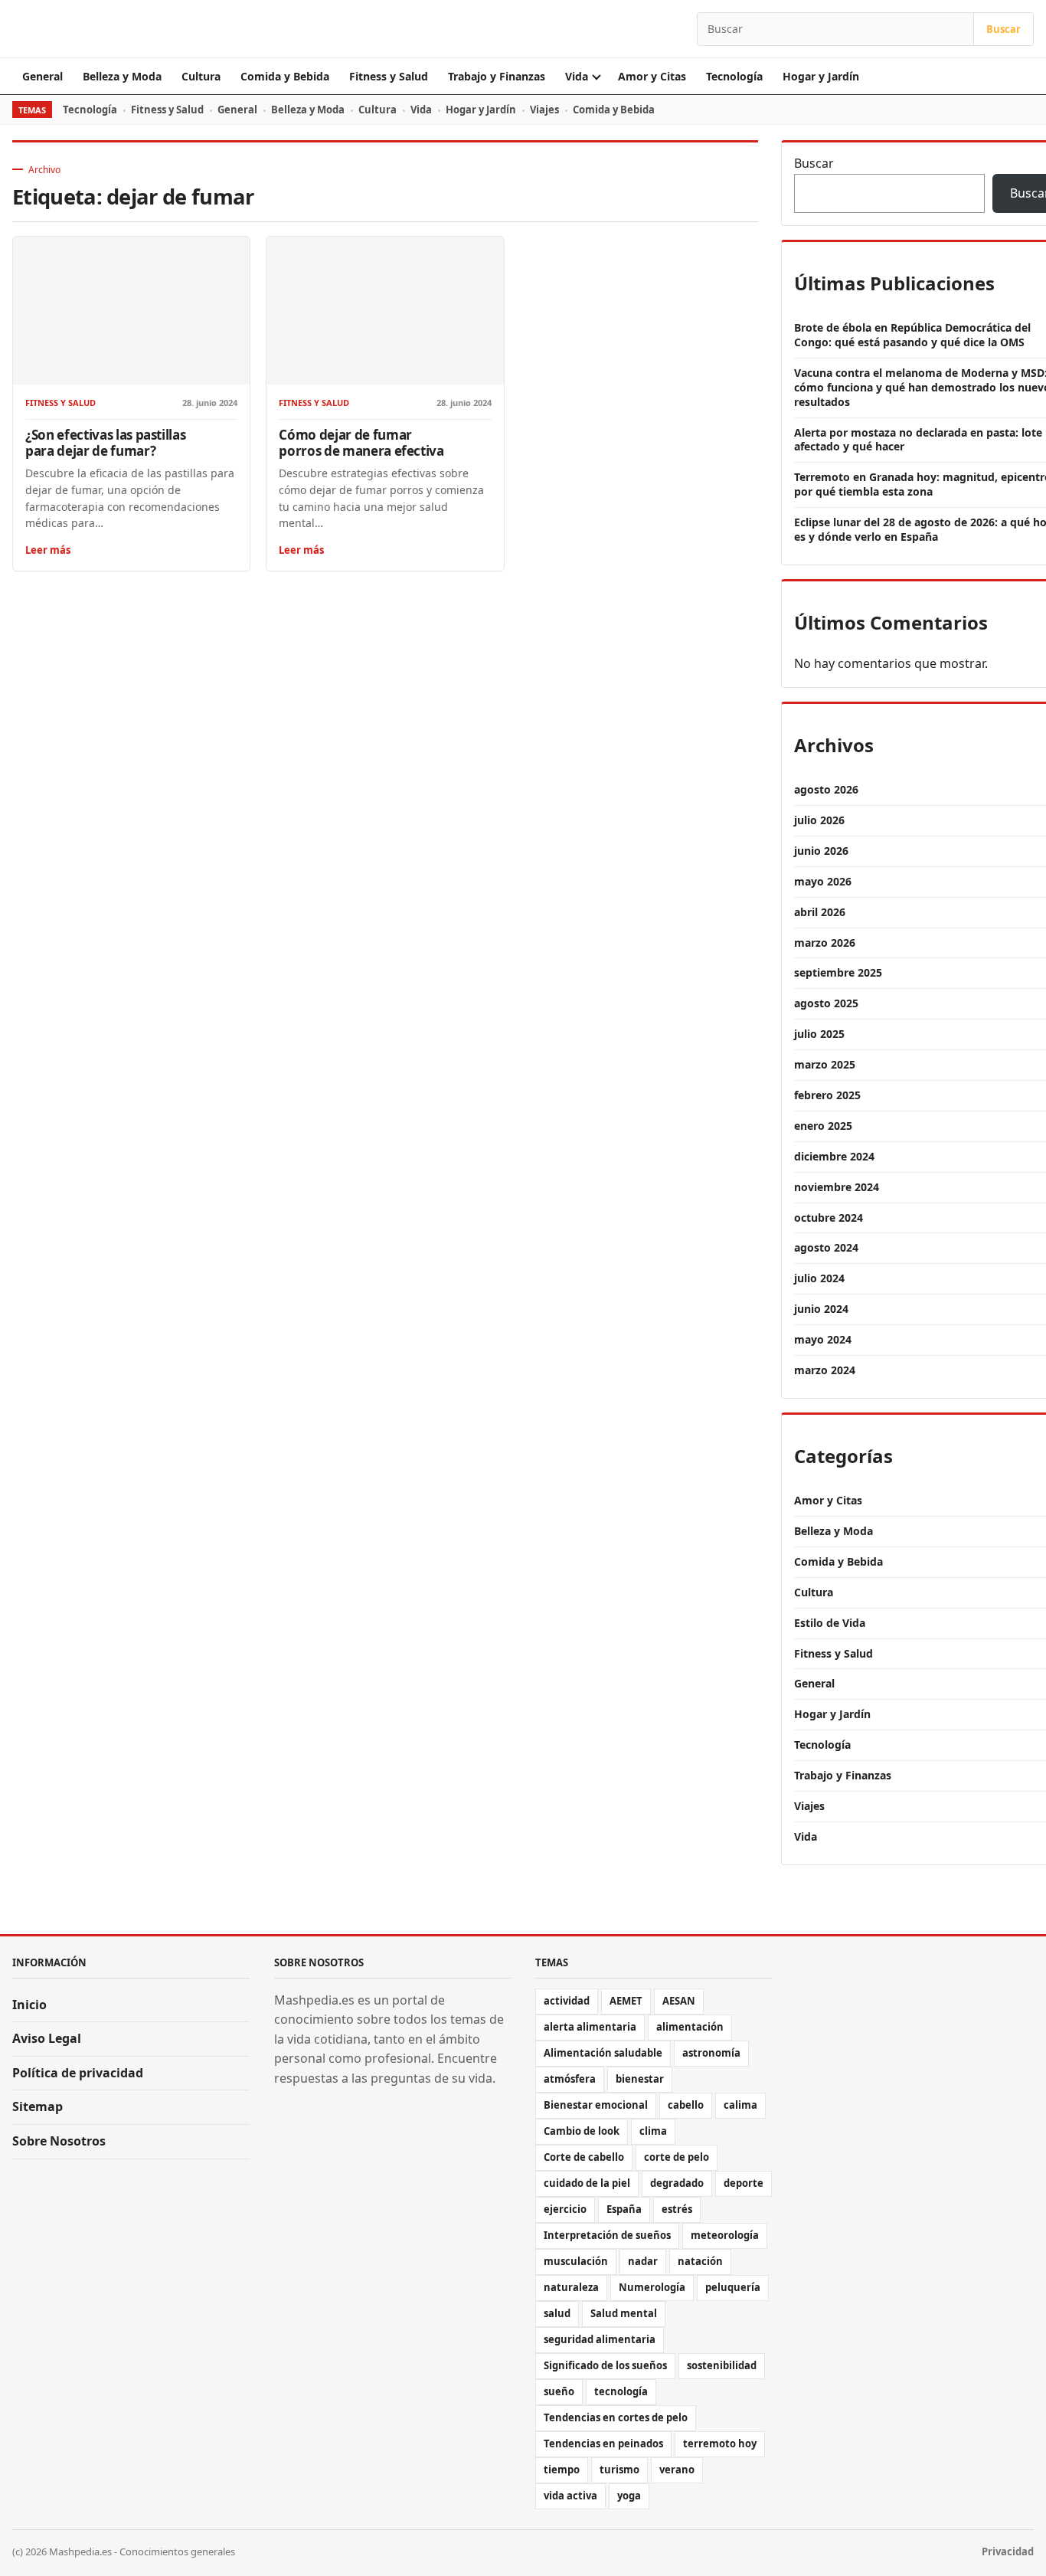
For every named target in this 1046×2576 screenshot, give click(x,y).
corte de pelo (677, 2157)
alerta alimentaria (590, 2027)
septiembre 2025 (838, 972)
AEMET (626, 2001)
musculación (576, 2261)
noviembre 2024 (837, 1187)
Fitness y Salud (389, 76)
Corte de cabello (584, 2157)
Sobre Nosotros (59, 2141)
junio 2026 (821, 851)
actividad (567, 2001)
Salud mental (624, 2313)
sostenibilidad (722, 2365)
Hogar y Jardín (821, 76)
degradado (677, 2183)
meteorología (725, 2235)
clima (653, 2131)
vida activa (570, 2496)
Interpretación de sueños (607, 2235)
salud (557, 2313)
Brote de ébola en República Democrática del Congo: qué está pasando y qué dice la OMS (912, 335)
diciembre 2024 (834, 1156)
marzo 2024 (825, 1370)
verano (677, 2470)
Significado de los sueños (605, 2365)
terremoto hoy (720, 2443)
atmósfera (570, 2079)
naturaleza (571, 2287)
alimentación (690, 2027)
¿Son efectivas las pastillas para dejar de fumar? (105, 443)
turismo (619, 2470)
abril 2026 (820, 912)
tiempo (562, 2470)
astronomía (711, 2053)
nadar (643, 2261)
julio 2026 (819, 820)
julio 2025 (819, 1034)
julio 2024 (819, 1278)
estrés (677, 2209)
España (624, 2209)
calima (740, 2105)
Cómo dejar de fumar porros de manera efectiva (361, 443)
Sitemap (38, 2106)
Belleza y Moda (122, 76)
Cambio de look (582, 2131)
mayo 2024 (823, 1339)
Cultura (201, 76)
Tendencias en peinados (603, 2443)
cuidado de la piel (587, 2183)
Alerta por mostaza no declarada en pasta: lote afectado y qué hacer (918, 440)
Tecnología (734, 76)
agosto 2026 (826, 789)
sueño (559, 2391)
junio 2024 (821, 1309)
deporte (744, 2183)
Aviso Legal (47, 2038)
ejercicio (565, 2209)
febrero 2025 (827, 1095)
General (42, 76)
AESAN (679, 2001)
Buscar (1004, 29)
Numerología (652, 2287)
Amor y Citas (652, 76)
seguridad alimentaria (600, 2339)
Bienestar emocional (596, 2105)
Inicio (29, 2005)
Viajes (544, 110)
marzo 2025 (825, 1064)
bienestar (640, 2079)
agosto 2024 (826, 1247)
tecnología (621, 2391)
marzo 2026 (825, 943)
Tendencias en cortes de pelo (616, 2417)
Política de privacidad (78, 2073)
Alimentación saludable (603, 2053)
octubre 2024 (829, 1218)
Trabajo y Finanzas (497, 76)
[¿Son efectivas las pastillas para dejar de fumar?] (131, 311)
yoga (629, 2496)
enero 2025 (823, 1126)
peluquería (733, 2287)
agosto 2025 (826, 1003)
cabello (686, 2105)
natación (700, 2261)
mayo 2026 (823, 881)
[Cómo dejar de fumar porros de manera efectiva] (385, 311)
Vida (577, 76)
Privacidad (1008, 2551)
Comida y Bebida (285, 76)
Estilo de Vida (830, 1623)
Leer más (48, 550)
